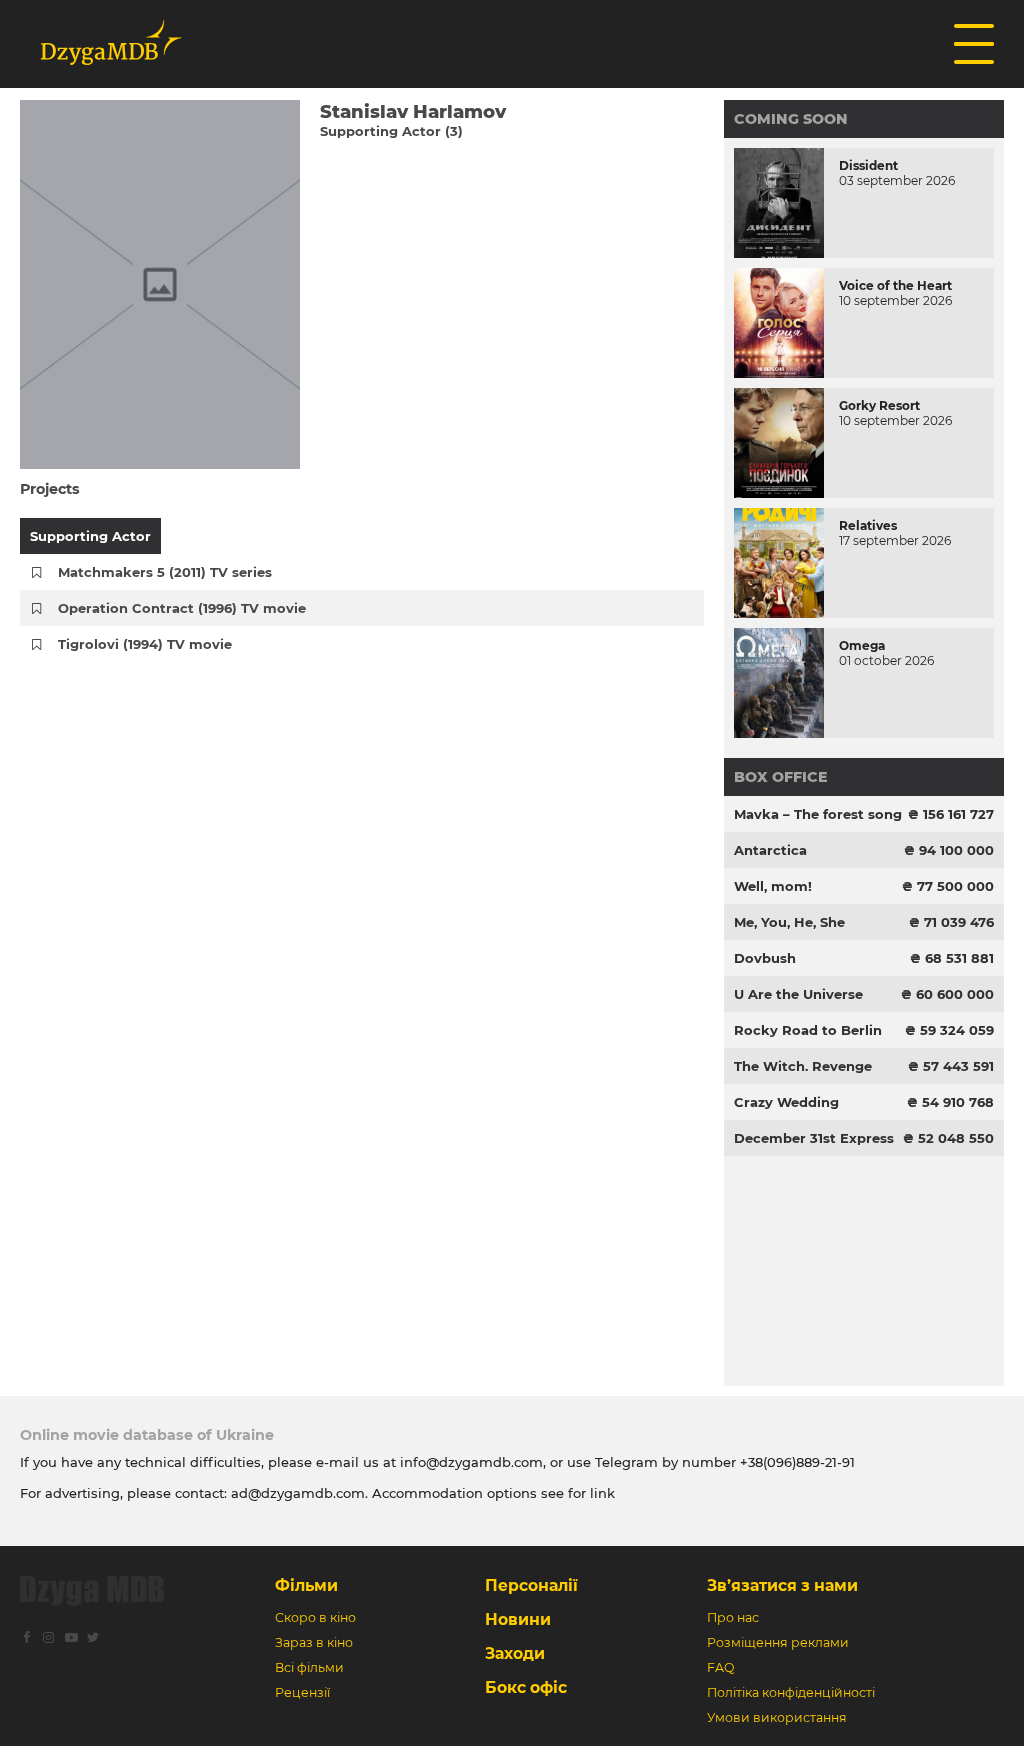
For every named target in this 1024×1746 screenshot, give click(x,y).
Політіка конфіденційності (791, 1692)
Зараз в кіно (314, 1642)
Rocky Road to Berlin (808, 1030)
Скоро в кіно (315, 1617)
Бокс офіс (526, 1687)
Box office (781, 777)
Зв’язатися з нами (782, 1585)
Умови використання (777, 1717)
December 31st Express (814, 1138)
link (602, 1493)
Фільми (306, 1585)
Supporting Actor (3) (391, 131)
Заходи (515, 1653)
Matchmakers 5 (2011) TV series (165, 572)
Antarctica (770, 850)
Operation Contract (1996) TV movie (182, 608)
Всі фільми (309, 1667)
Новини (518, 1619)
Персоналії (531, 1585)
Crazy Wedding (786, 1102)
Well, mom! (773, 886)
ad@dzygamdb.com (298, 1493)
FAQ (720, 1667)
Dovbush (765, 958)
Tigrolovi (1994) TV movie (145, 644)
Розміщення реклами (778, 1642)
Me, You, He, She (789, 922)
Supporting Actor (90, 536)
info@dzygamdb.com (469, 1462)
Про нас (733, 1617)
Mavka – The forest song (818, 814)
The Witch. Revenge (803, 1066)
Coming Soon (791, 119)
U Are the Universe (798, 994)
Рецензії (302, 1692)
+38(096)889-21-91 (797, 1462)
